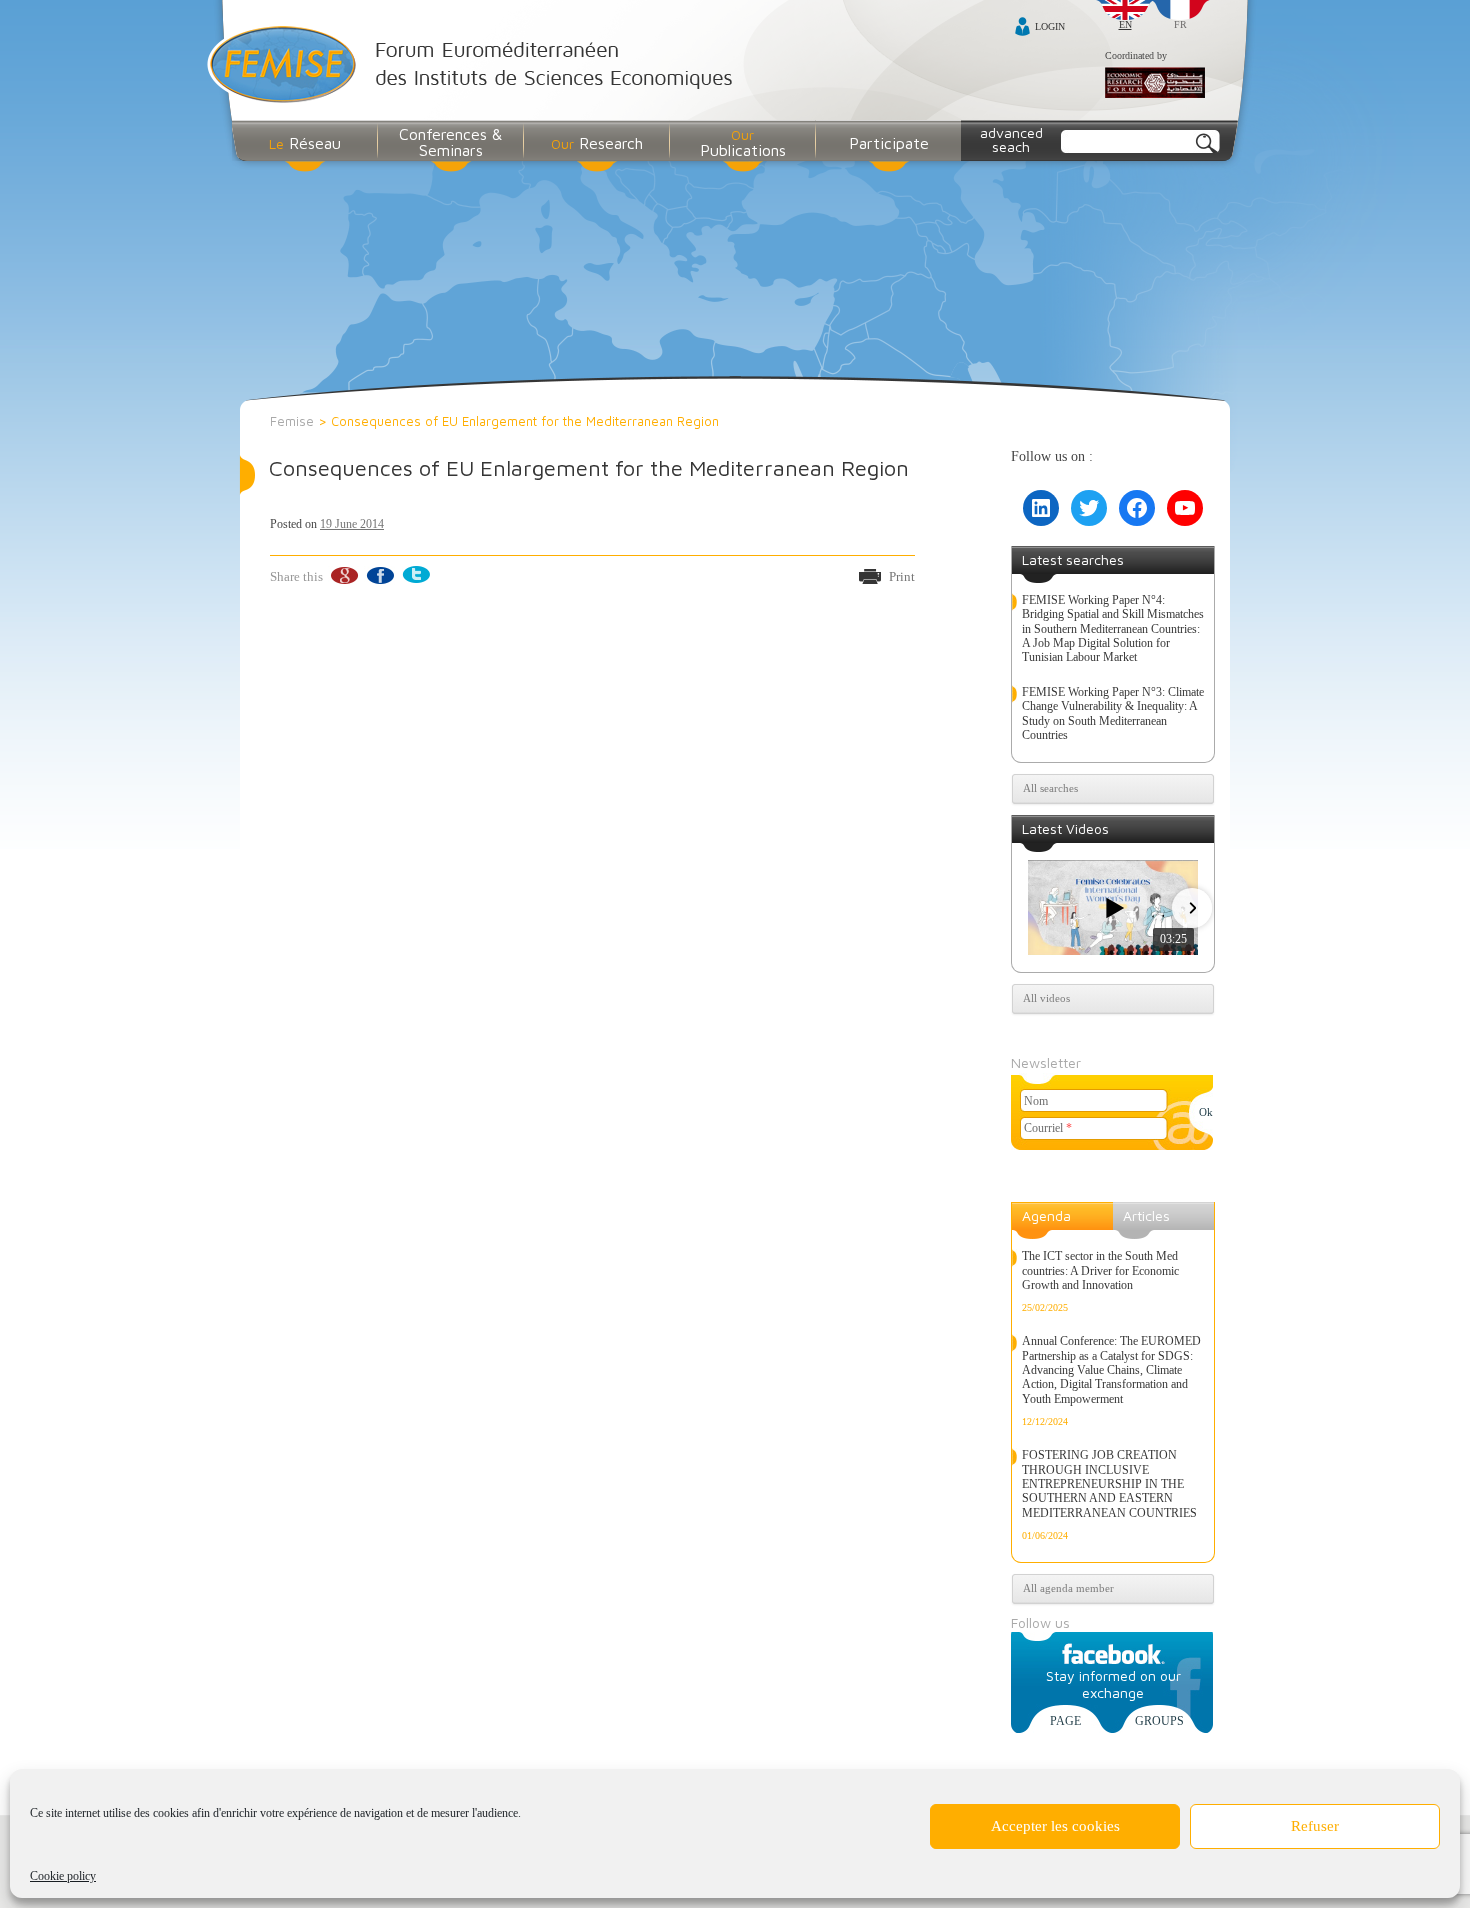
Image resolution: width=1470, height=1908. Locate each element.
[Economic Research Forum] (1155, 84)
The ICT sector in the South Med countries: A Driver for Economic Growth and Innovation (1100, 1270)
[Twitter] (415, 575)
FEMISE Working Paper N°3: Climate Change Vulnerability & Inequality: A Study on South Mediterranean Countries (1113, 713)
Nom (1036, 1101)
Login (1050, 26)
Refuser (1315, 1826)
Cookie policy (63, 1876)
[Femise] (474, 66)
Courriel (1048, 1128)
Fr (1180, 24)
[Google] (343, 575)
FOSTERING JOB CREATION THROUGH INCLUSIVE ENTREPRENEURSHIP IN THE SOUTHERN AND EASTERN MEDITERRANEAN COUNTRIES (1109, 1484)
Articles (1146, 1215)
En (1125, 24)
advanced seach (1011, 139)
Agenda (1046, 1215)
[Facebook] (379, 575)
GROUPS (1159, 1721)
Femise (292, 421)
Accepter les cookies (1055, 1826)
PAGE (1065, 1721)
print (902, 576)
